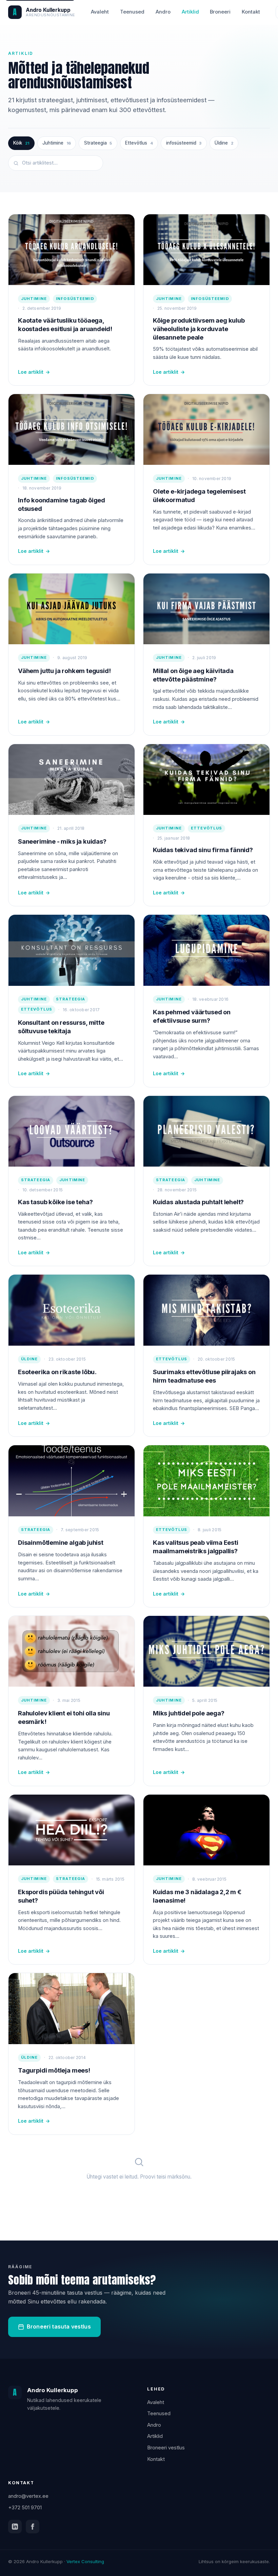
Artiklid (190, 12)
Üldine (224, 143)
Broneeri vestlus (166, 2448)
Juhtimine (57, 143)
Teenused (132, 12)
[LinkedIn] (15, 2527)
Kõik (21, 143)
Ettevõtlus (139, 143)
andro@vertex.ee (28, 2496)
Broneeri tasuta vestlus (59, 2326)
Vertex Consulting (85, 2561)
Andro (163, 12)
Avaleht (100, 12)
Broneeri (220, 12)
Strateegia (98, 143)
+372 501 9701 (25, 2508)
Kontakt (251, 12)
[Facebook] (33, 2527)
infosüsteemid (184, 143)
